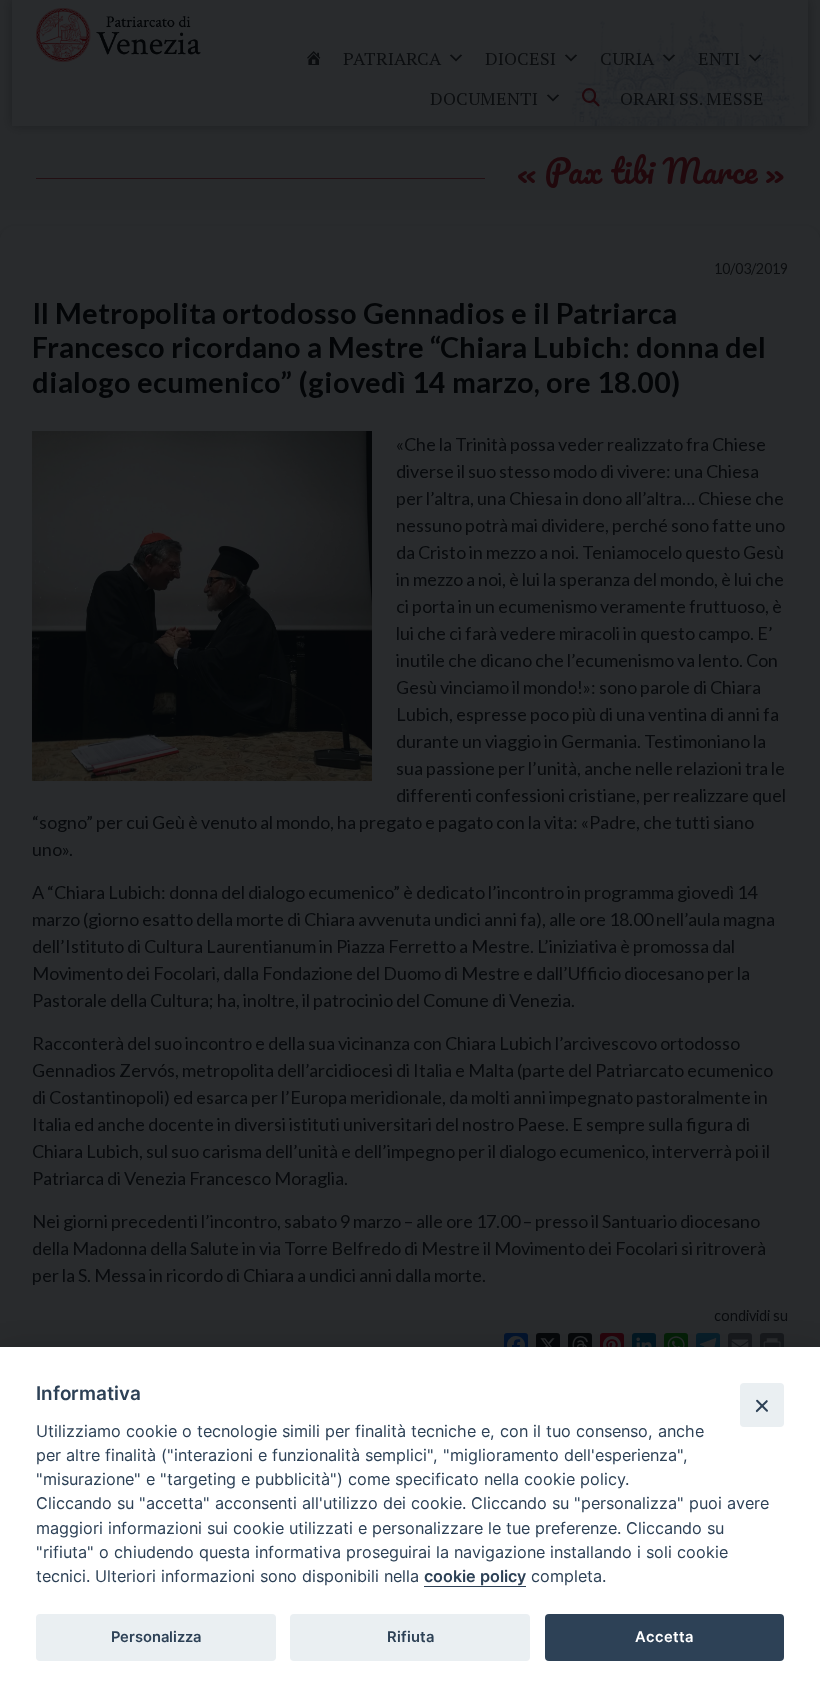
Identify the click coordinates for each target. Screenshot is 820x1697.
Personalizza (156, 1637)
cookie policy (475, 1576)
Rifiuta (410, 1637)
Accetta (664, 1637)
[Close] (762, 1405)
